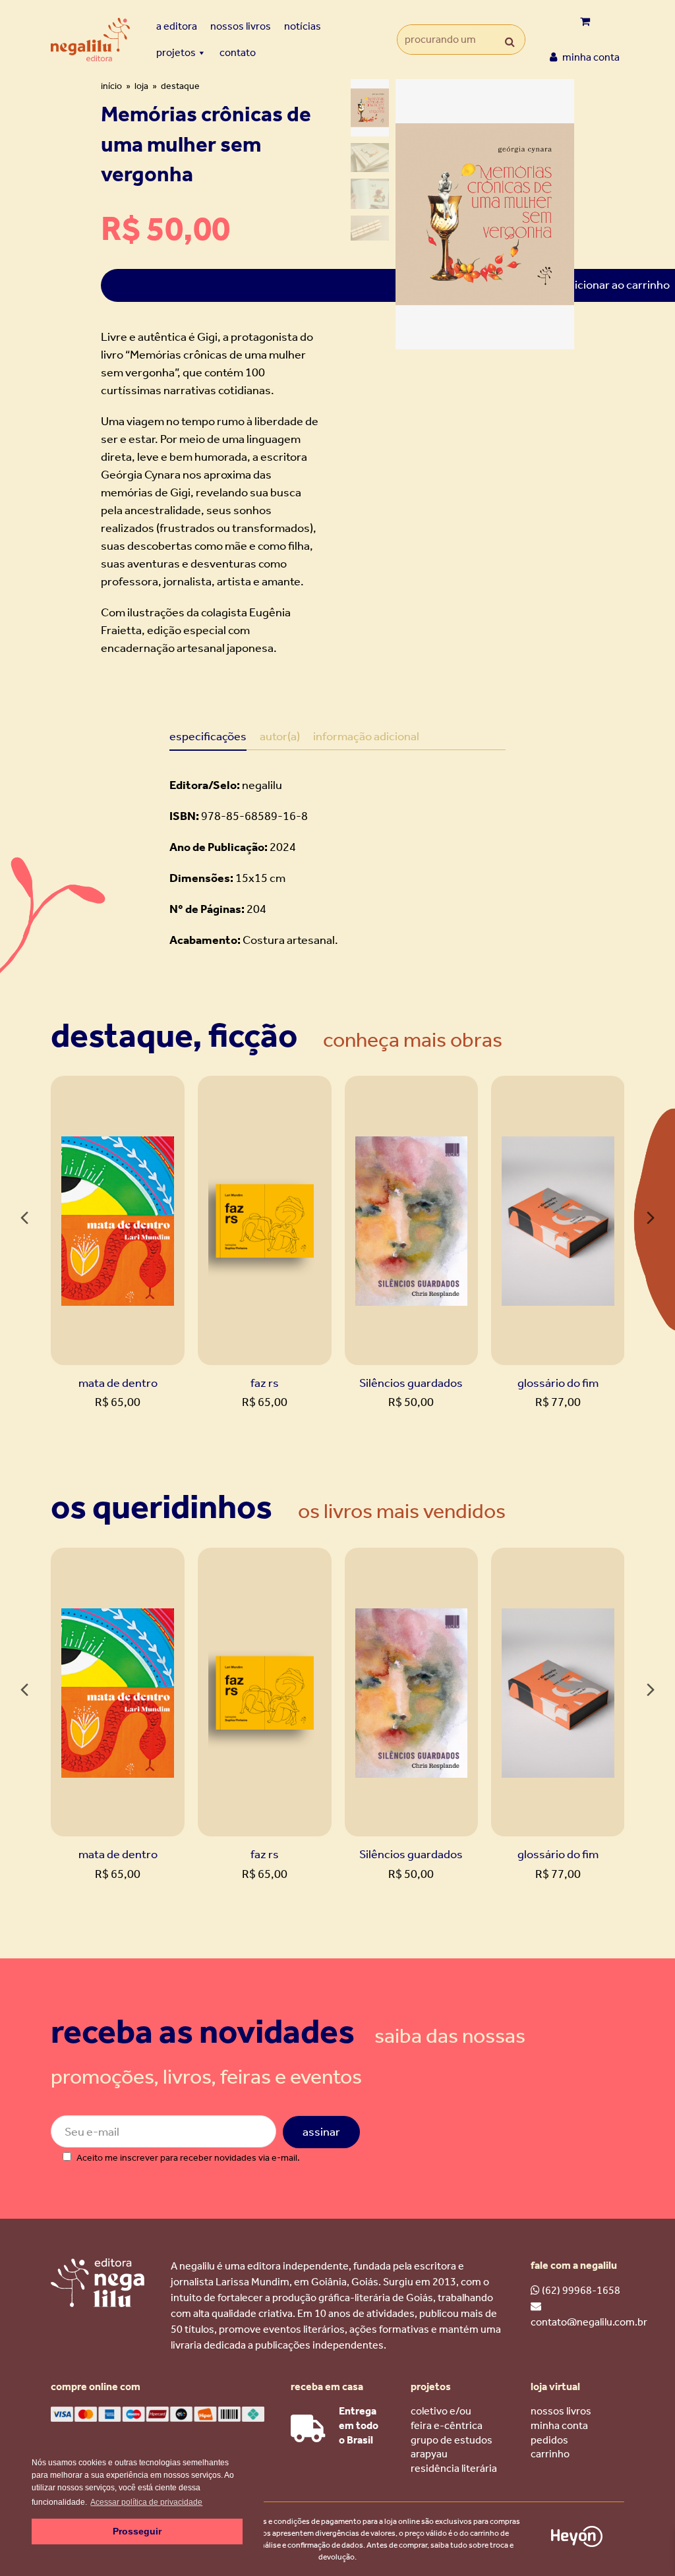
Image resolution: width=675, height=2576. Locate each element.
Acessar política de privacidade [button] (146, 2502)
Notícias (303, 26)
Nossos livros (241, 26)
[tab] (208, 736)
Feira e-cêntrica (447, 2425)
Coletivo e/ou (441, 2411)
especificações (208, 736)
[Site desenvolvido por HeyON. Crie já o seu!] (577, 2543)
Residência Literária (454, 2468)
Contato (238, 52)
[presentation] (24, 1219)
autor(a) (280, 736)
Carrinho (550, 2454)
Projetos (176, 52)
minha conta (590, 57)
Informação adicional (366, 736)
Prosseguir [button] (137, 2531)
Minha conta (559, 2425)
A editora (177, 26)
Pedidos (549, 2440)
